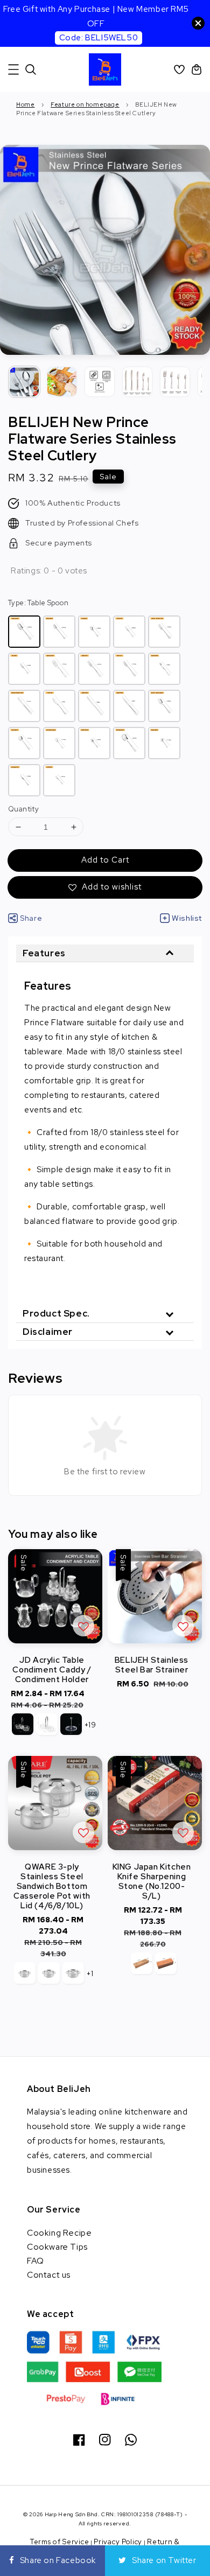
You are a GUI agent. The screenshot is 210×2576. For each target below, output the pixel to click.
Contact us (49, 2275)
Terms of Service (59, 2542)
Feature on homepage (85, 104)
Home (25, 104)
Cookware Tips (57, 2247)
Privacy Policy (118, 2542)
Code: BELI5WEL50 (99, 38)
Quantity (23, 809)
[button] (13, 69)
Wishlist (187, 918)
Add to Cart (105, 860)
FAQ (36, 2261)
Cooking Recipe (59, 2233)
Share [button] (31, 918)
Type (38, 603)
